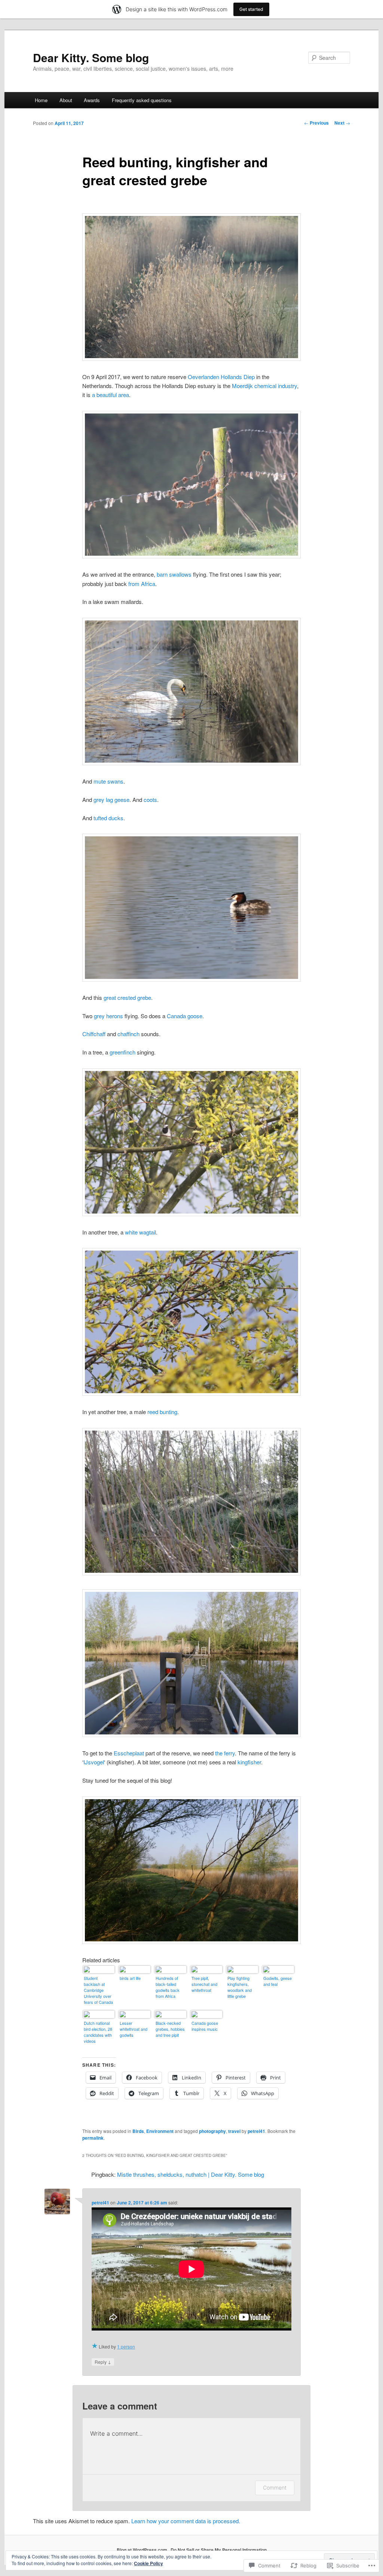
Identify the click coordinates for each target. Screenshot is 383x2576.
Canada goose (185, 1016)
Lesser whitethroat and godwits (134, 2029)
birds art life (130, 1978)
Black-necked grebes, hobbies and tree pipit (170, 2029)
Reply (103, 2362)
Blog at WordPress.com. (143, 2550)
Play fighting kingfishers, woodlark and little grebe (240, 1987)
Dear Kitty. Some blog (91, 57)
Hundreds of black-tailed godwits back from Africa (168, 1987)
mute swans (108, 781)
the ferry (225, 1753)
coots (150, 799)
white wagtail (140, 1232)
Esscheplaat (129, 1753)
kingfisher (249, 1762)
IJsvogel (94, 1762)
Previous (316, 123)
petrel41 (256, 2131)
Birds (138, 2131)
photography (212, 2131)
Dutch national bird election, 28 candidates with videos (98, 2032)
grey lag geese (111, 799)
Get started (251, 9)
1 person (126, 2346)
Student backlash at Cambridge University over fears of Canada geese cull (98, 1991)
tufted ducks (108, 818)
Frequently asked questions (142, 100)
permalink (93, 2138)
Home (41, 100)
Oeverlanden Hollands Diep (221, 377)
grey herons (108, 1016)
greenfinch (122, 1052)
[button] (191, 287)
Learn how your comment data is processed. (186, 2521)
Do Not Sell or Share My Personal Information (219, 2550)
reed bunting (162, 1412)
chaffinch (128, 1034)
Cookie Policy (148, 2563)
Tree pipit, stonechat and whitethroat (204, 1984)
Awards (92, 100)
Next (342, 123)
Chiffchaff (94, 1034)
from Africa (142, 584)
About (66, 100)
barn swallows (174, 574)
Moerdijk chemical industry (264, 386)
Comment (275, 2488)
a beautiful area (111, 395)
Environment (160, 2131)
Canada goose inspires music (205, 2026)
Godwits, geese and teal (278, 1981)
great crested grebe (127, 997)
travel (234, 2131)
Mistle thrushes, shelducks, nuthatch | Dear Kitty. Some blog (191, 2174)
